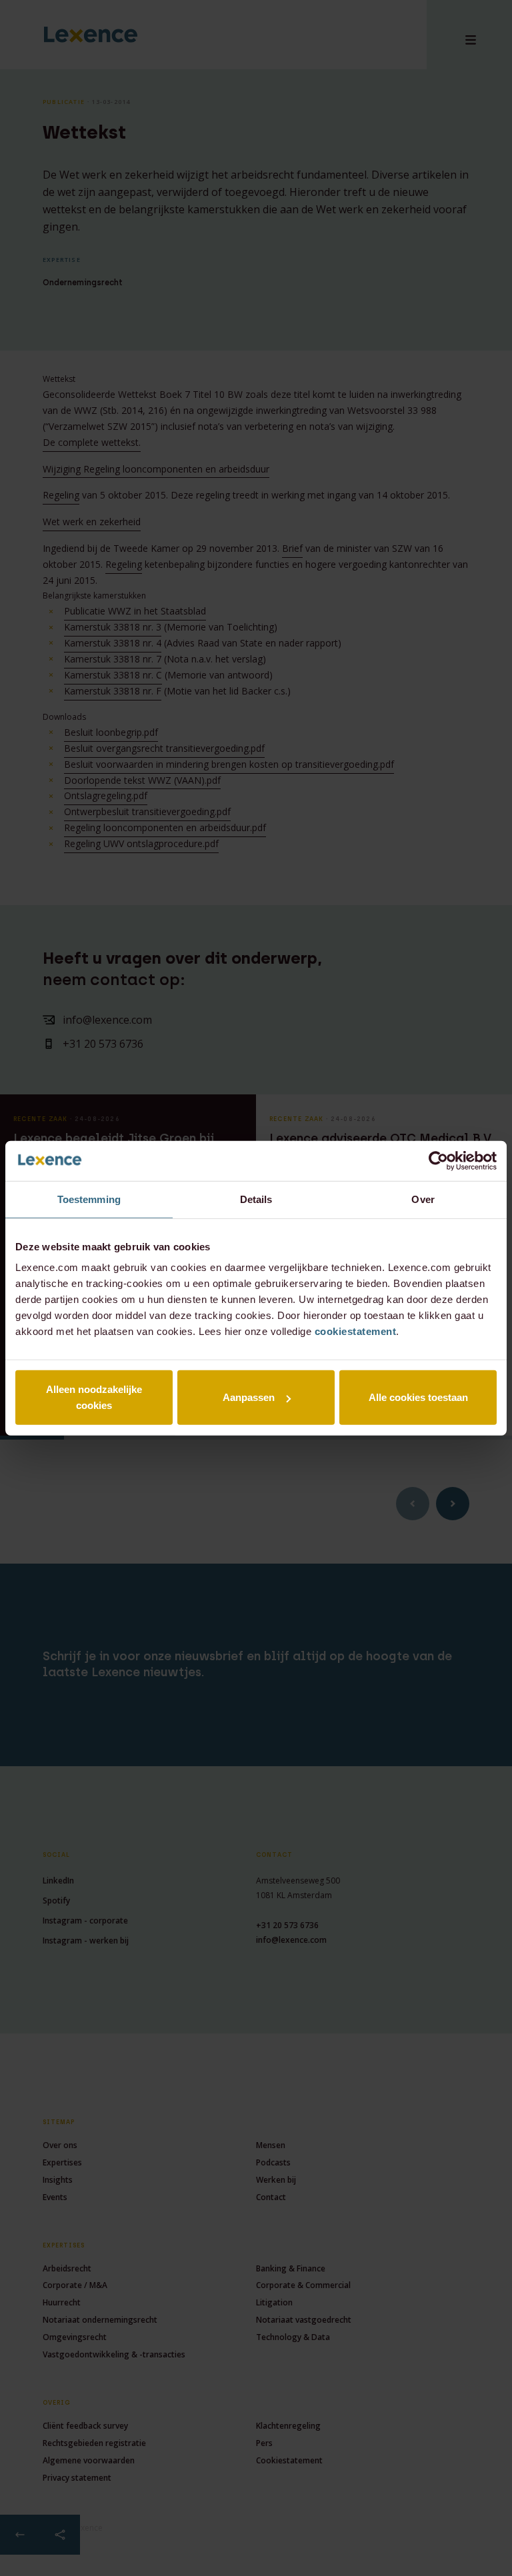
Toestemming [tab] (89, 1199)
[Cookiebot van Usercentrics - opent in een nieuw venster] (438, 1160)
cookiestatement (356, 1331)
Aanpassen (249, 1397)
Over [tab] (423, 1199)
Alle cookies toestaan (418, 1397)
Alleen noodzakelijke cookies (94, 1397)
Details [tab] (256, 1199)
